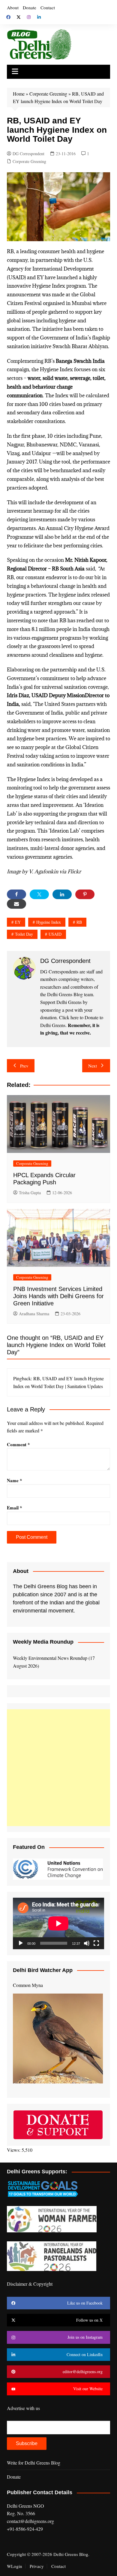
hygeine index (49, 922)
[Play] (21, 1943)
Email (15, 1508)
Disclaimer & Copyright (30, 2284)
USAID (55, 934)
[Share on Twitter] (39, 894)
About (13, 7)
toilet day (24, 934)
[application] (58, 1923)
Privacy (37, 2566)
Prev (24, 1066)
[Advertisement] (58, 1768)
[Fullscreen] (96, 1943)
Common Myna (28, 1985)
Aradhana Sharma (34, 1314)
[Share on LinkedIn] (62, 894)
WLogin (15, 2566)
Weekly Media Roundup (43, 1642)
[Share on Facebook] (16, 894)
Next (93, 1066)
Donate (30, 7)
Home (19, 94)
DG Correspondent (28, 154)
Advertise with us (23, 2408)
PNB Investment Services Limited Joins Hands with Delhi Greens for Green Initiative (58, 1296)
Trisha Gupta (30, 1193)
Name (15, 1480)
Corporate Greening (48, 94)
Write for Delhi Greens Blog (34, 2463)
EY (18, 922)
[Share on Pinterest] (85, 894)
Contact (48, 7)
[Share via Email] (16, 904)
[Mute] (87, 1943)
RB (79, 922)
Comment (18, 1444)
